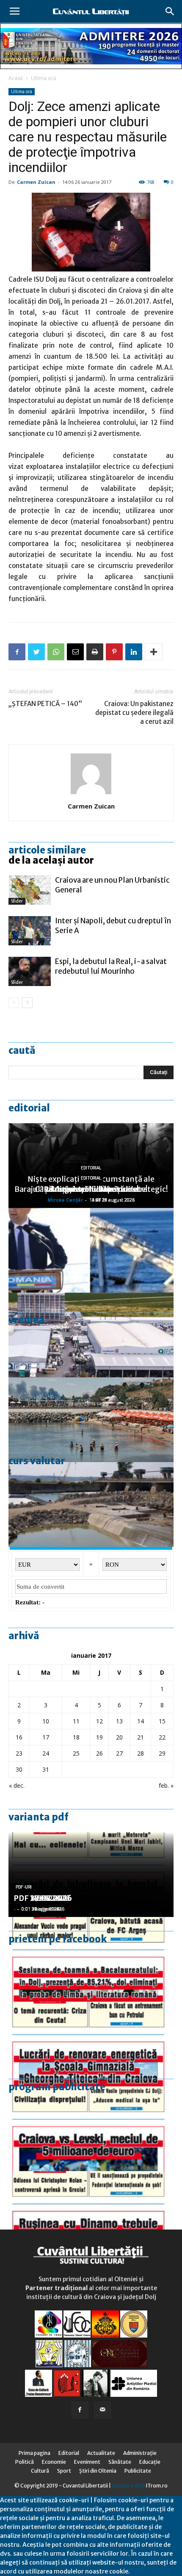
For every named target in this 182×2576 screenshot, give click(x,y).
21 (141, 1737)
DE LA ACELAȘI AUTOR (51, 860)
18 (76, 1737)
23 (19, 1753)
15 (162, 1721)
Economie (54, 2462)
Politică (25, 2462)
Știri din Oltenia (98, 2471)
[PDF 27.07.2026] (91, 2213)
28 (141, 1753)
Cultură (40, 2471)
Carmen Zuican (36, 182)
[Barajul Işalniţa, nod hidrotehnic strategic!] (91, 1504)
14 (141, 1721)
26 (99, 1753)
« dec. (17, 1785)
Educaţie (150, 2462)
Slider (17, 901)
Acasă (16, 78)
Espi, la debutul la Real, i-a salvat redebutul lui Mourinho (111, 966)
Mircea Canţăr (65, 1200)
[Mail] (102, 2410)
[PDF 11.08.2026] (91, 1959)
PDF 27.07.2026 (43, 1898)
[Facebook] (80, 2410)
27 (119, 1753)
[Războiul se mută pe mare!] (91, 1420)
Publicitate (138, 2471)
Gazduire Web (128, 2486)
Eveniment (87, 2462)
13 (119, 1721)
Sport (64, 2471)
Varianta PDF (39, 1817)
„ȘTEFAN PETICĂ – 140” (45, 704)
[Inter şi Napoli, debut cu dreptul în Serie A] (30, 931)
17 (46, 1737)
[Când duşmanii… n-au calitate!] (91, 1335)
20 (119, 1737)
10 (46, 1721)
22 (162, 1737)
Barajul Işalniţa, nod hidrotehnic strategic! (91, 1189)
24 (46, 1753)
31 (46, 1769)
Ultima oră (44, 78)
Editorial (29, 1108)
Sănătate (120, 2462)
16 (19, 1737)
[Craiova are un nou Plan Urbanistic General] (30, 890)
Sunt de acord (150, 2571)
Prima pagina (34, 2453)
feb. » (166, 1785)
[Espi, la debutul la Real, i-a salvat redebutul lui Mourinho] (30, 971)
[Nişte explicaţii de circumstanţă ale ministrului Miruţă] (91, 1250)
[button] (170, 11)
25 (76, 1753)
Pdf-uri (24, 1887)
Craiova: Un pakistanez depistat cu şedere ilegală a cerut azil (134, 713)
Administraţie (140, 2453)
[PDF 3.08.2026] (91, 2044)
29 (162, 1753)
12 (99, 1721)
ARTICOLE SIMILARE (47, 850)
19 (99, 1737)
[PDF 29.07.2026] (91, 2129)
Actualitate (101, 2453)
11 (76, 1721)
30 (19, 1769)
